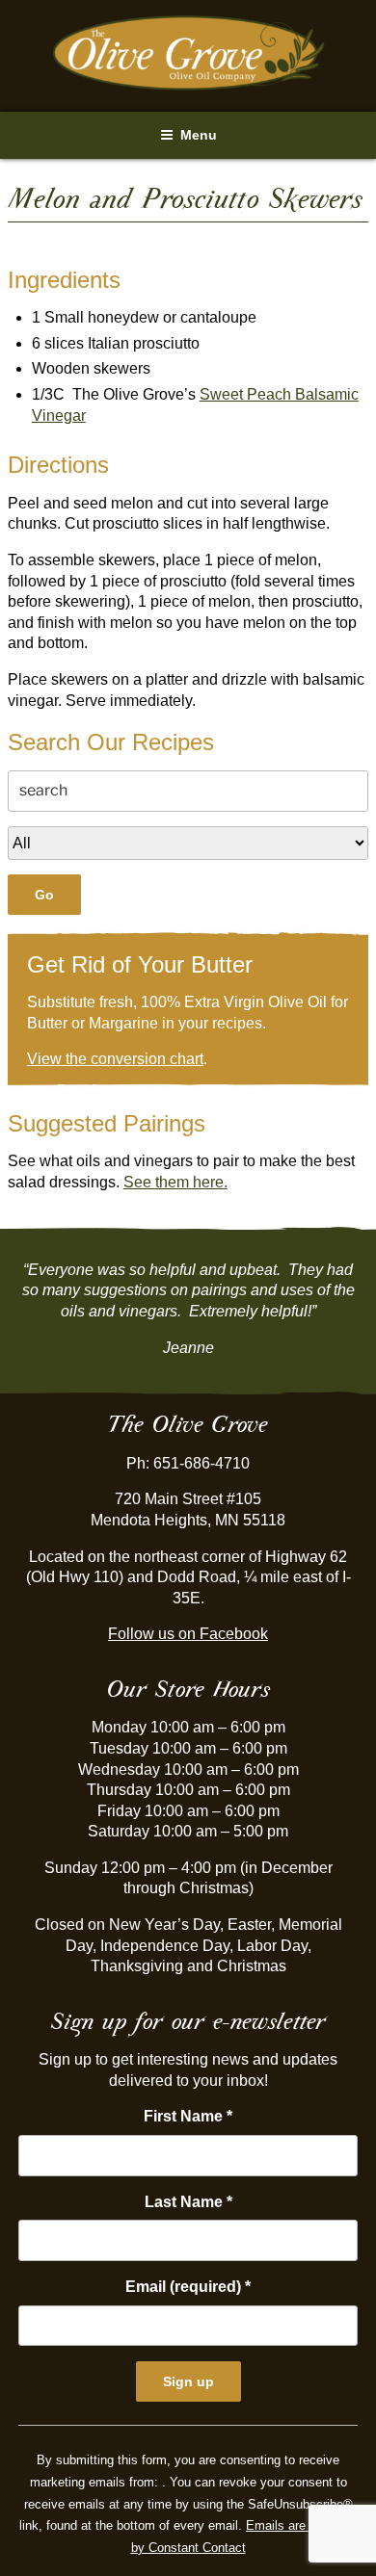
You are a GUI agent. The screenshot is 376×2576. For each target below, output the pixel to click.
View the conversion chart (115, 1059)
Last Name (188, 2202)
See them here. (175, 1182)
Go (44, 895)
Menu (199, 135)
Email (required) (188, 2287)
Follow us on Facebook (188, 1634)
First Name (188, 2116)
